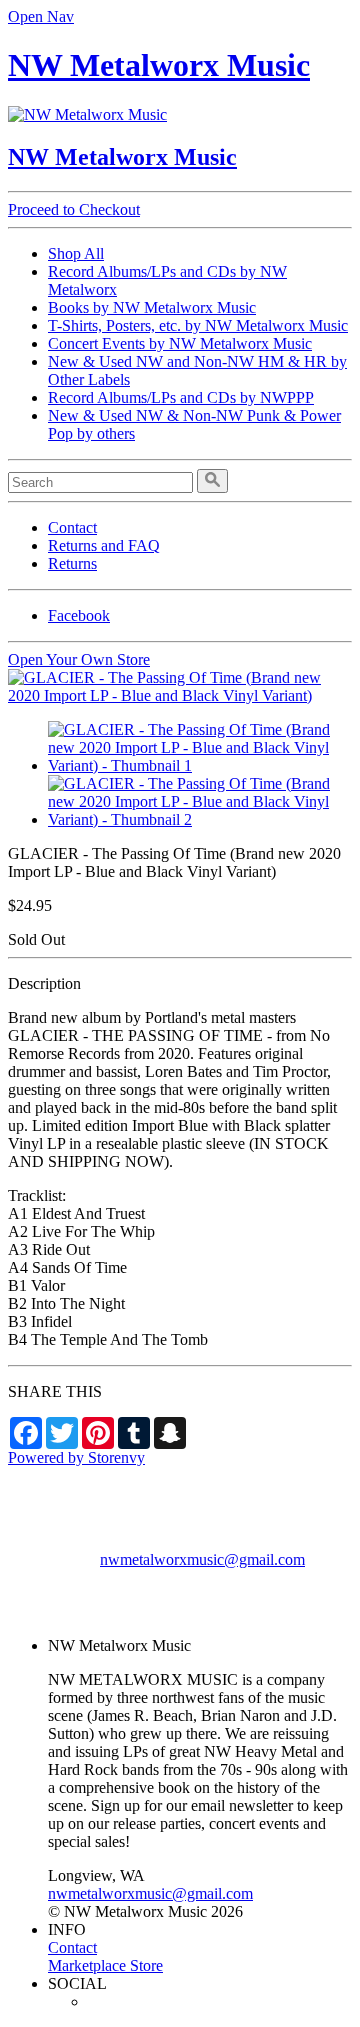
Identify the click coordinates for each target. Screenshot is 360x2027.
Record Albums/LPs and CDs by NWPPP (181, 397)
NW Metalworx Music (159, 65)
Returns (72, 563)
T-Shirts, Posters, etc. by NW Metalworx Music (198, 325)
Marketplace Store (105, 1965)
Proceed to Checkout (74, 209)
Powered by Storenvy (76, 1457)
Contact (72, 527)
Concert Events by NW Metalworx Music (180, 343)
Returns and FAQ (104, 545)
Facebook (79, 615)
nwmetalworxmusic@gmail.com (202, 1559)
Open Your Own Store (79, 659)
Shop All (76, 253)
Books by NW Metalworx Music (152, 307)
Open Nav (41, 16)
